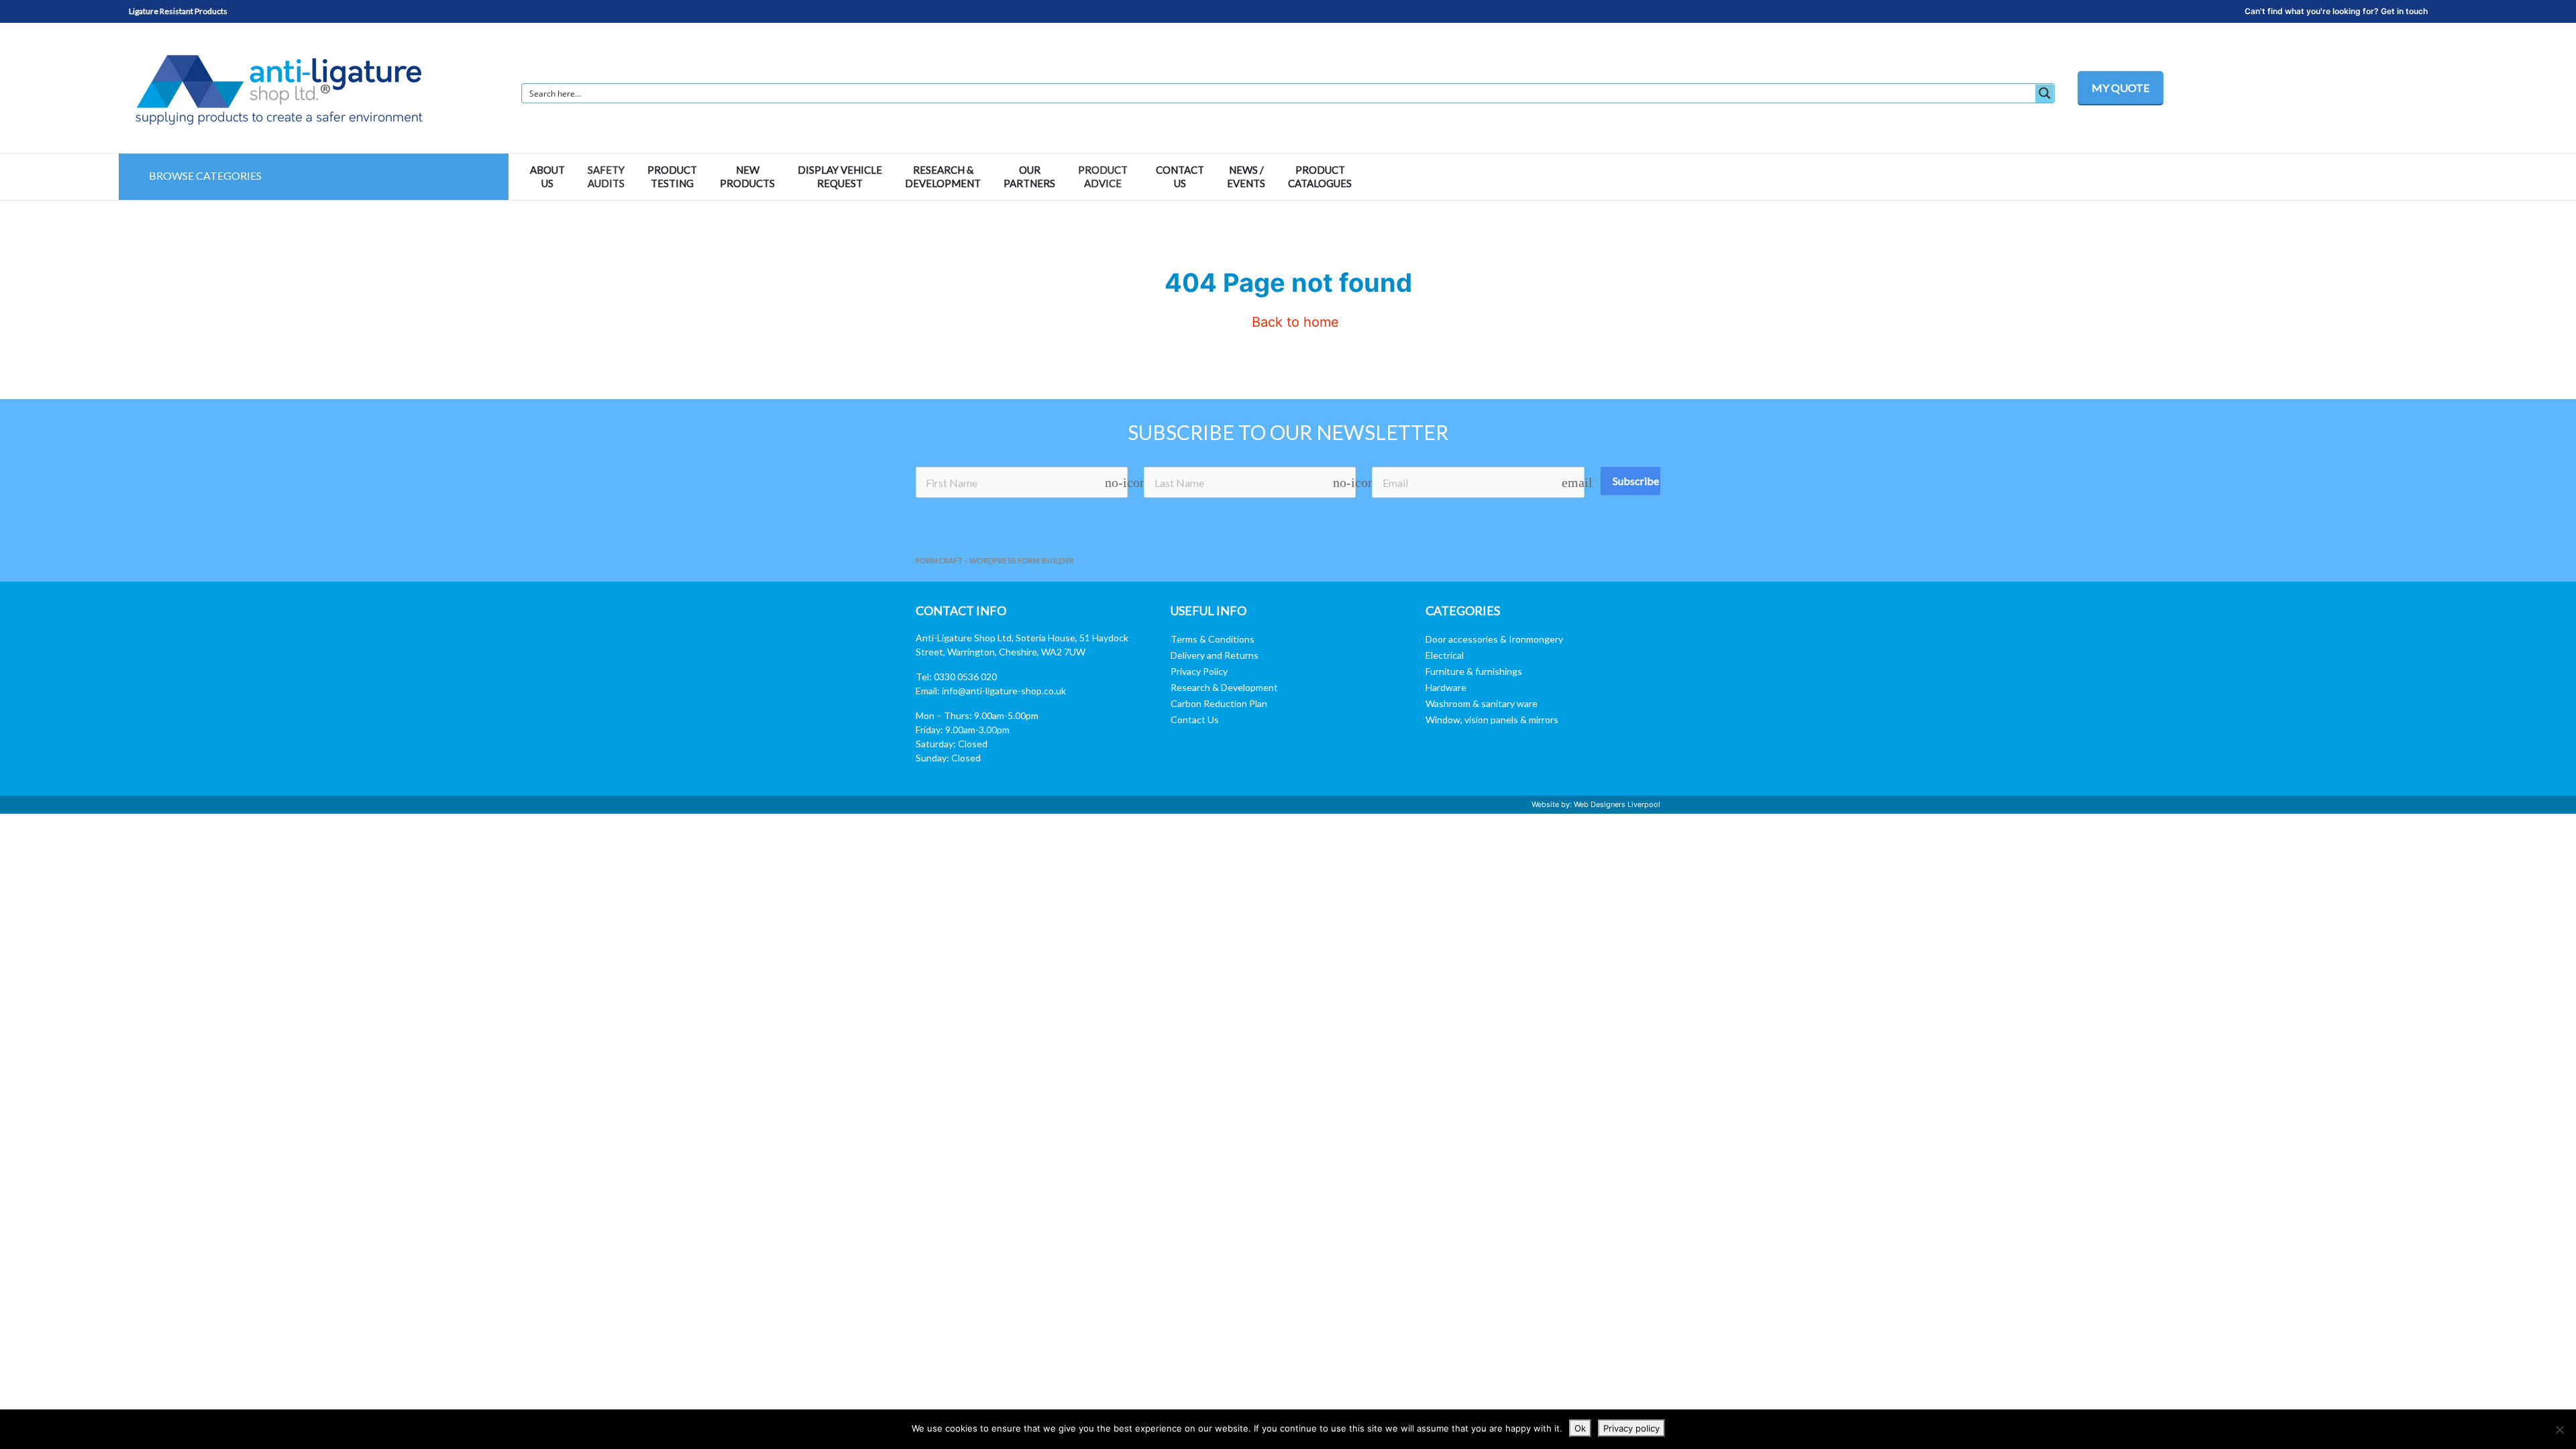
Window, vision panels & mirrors (1492, 719)
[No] (2559, 1430)
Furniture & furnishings (1474, 671)
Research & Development (1224, 687)
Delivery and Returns (1215, 655)
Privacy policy (1631, 1428)
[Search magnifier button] (2045, 93)
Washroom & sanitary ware (1482, 703)
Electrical (1445, 655)
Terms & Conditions (1213, 639)
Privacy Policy (1199, 671)
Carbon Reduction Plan (1219, 703)
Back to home (1293, 322)
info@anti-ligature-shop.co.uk (1004, 691)
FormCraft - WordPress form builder (995, 560)
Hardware (1446, 687)
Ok (1580, 1428)
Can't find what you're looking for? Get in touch (2336, 11)
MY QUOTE (2121, 88)
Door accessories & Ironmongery (1494, 639)
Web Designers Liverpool (1617, 804)
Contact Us (1195, 719)
